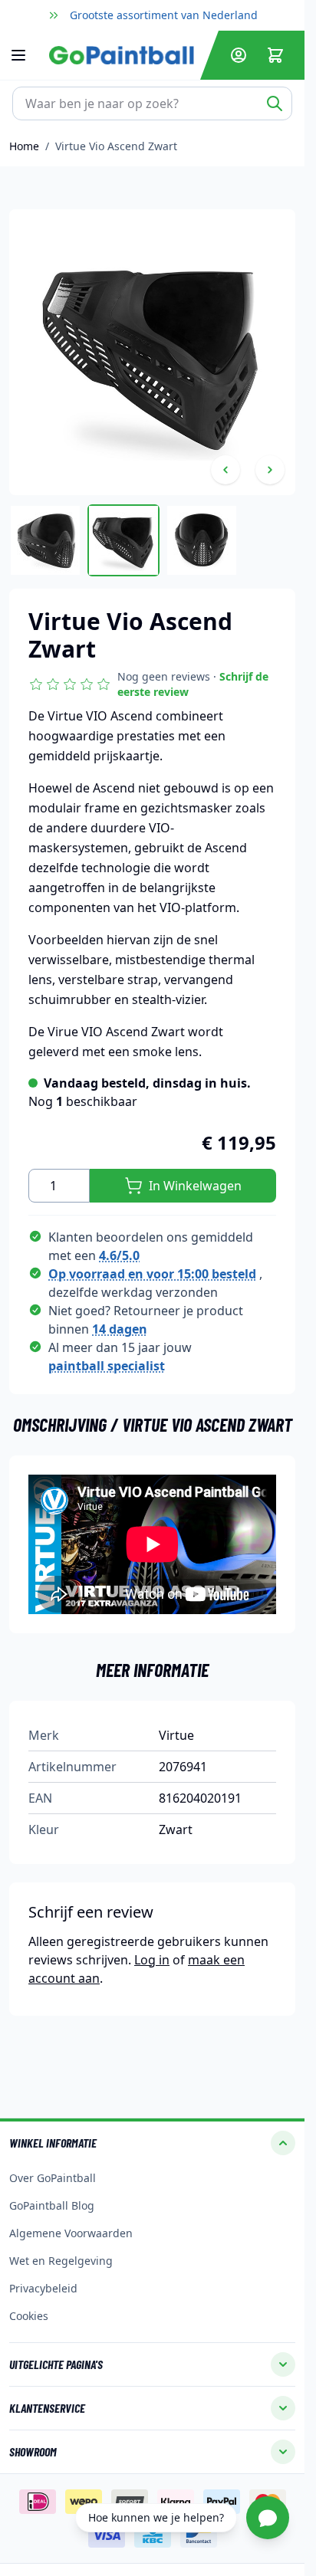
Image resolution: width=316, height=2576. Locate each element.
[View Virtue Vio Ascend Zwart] (45, 540)
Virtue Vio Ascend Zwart (116, 146)
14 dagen (120, 1329)
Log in (152, 1960)
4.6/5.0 (119, 1255)
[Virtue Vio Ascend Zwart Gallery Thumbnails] (123, 540)
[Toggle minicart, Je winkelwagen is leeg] (275, 55)
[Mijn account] (239, 55)
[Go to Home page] (122, 55)
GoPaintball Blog (52, 2205)
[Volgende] (270, 470)
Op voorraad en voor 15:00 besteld (152, 1274)
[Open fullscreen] (152, 352)
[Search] (275, 103)
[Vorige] (225, 470)
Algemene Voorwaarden (71, 2233)
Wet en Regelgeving (61, 2261)
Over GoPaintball (53, 2178)
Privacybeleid (43, 2288)
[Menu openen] (26, 55)
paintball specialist (107, 1366)
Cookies (29, 2316)
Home (24, 146)
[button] (152, 684)
